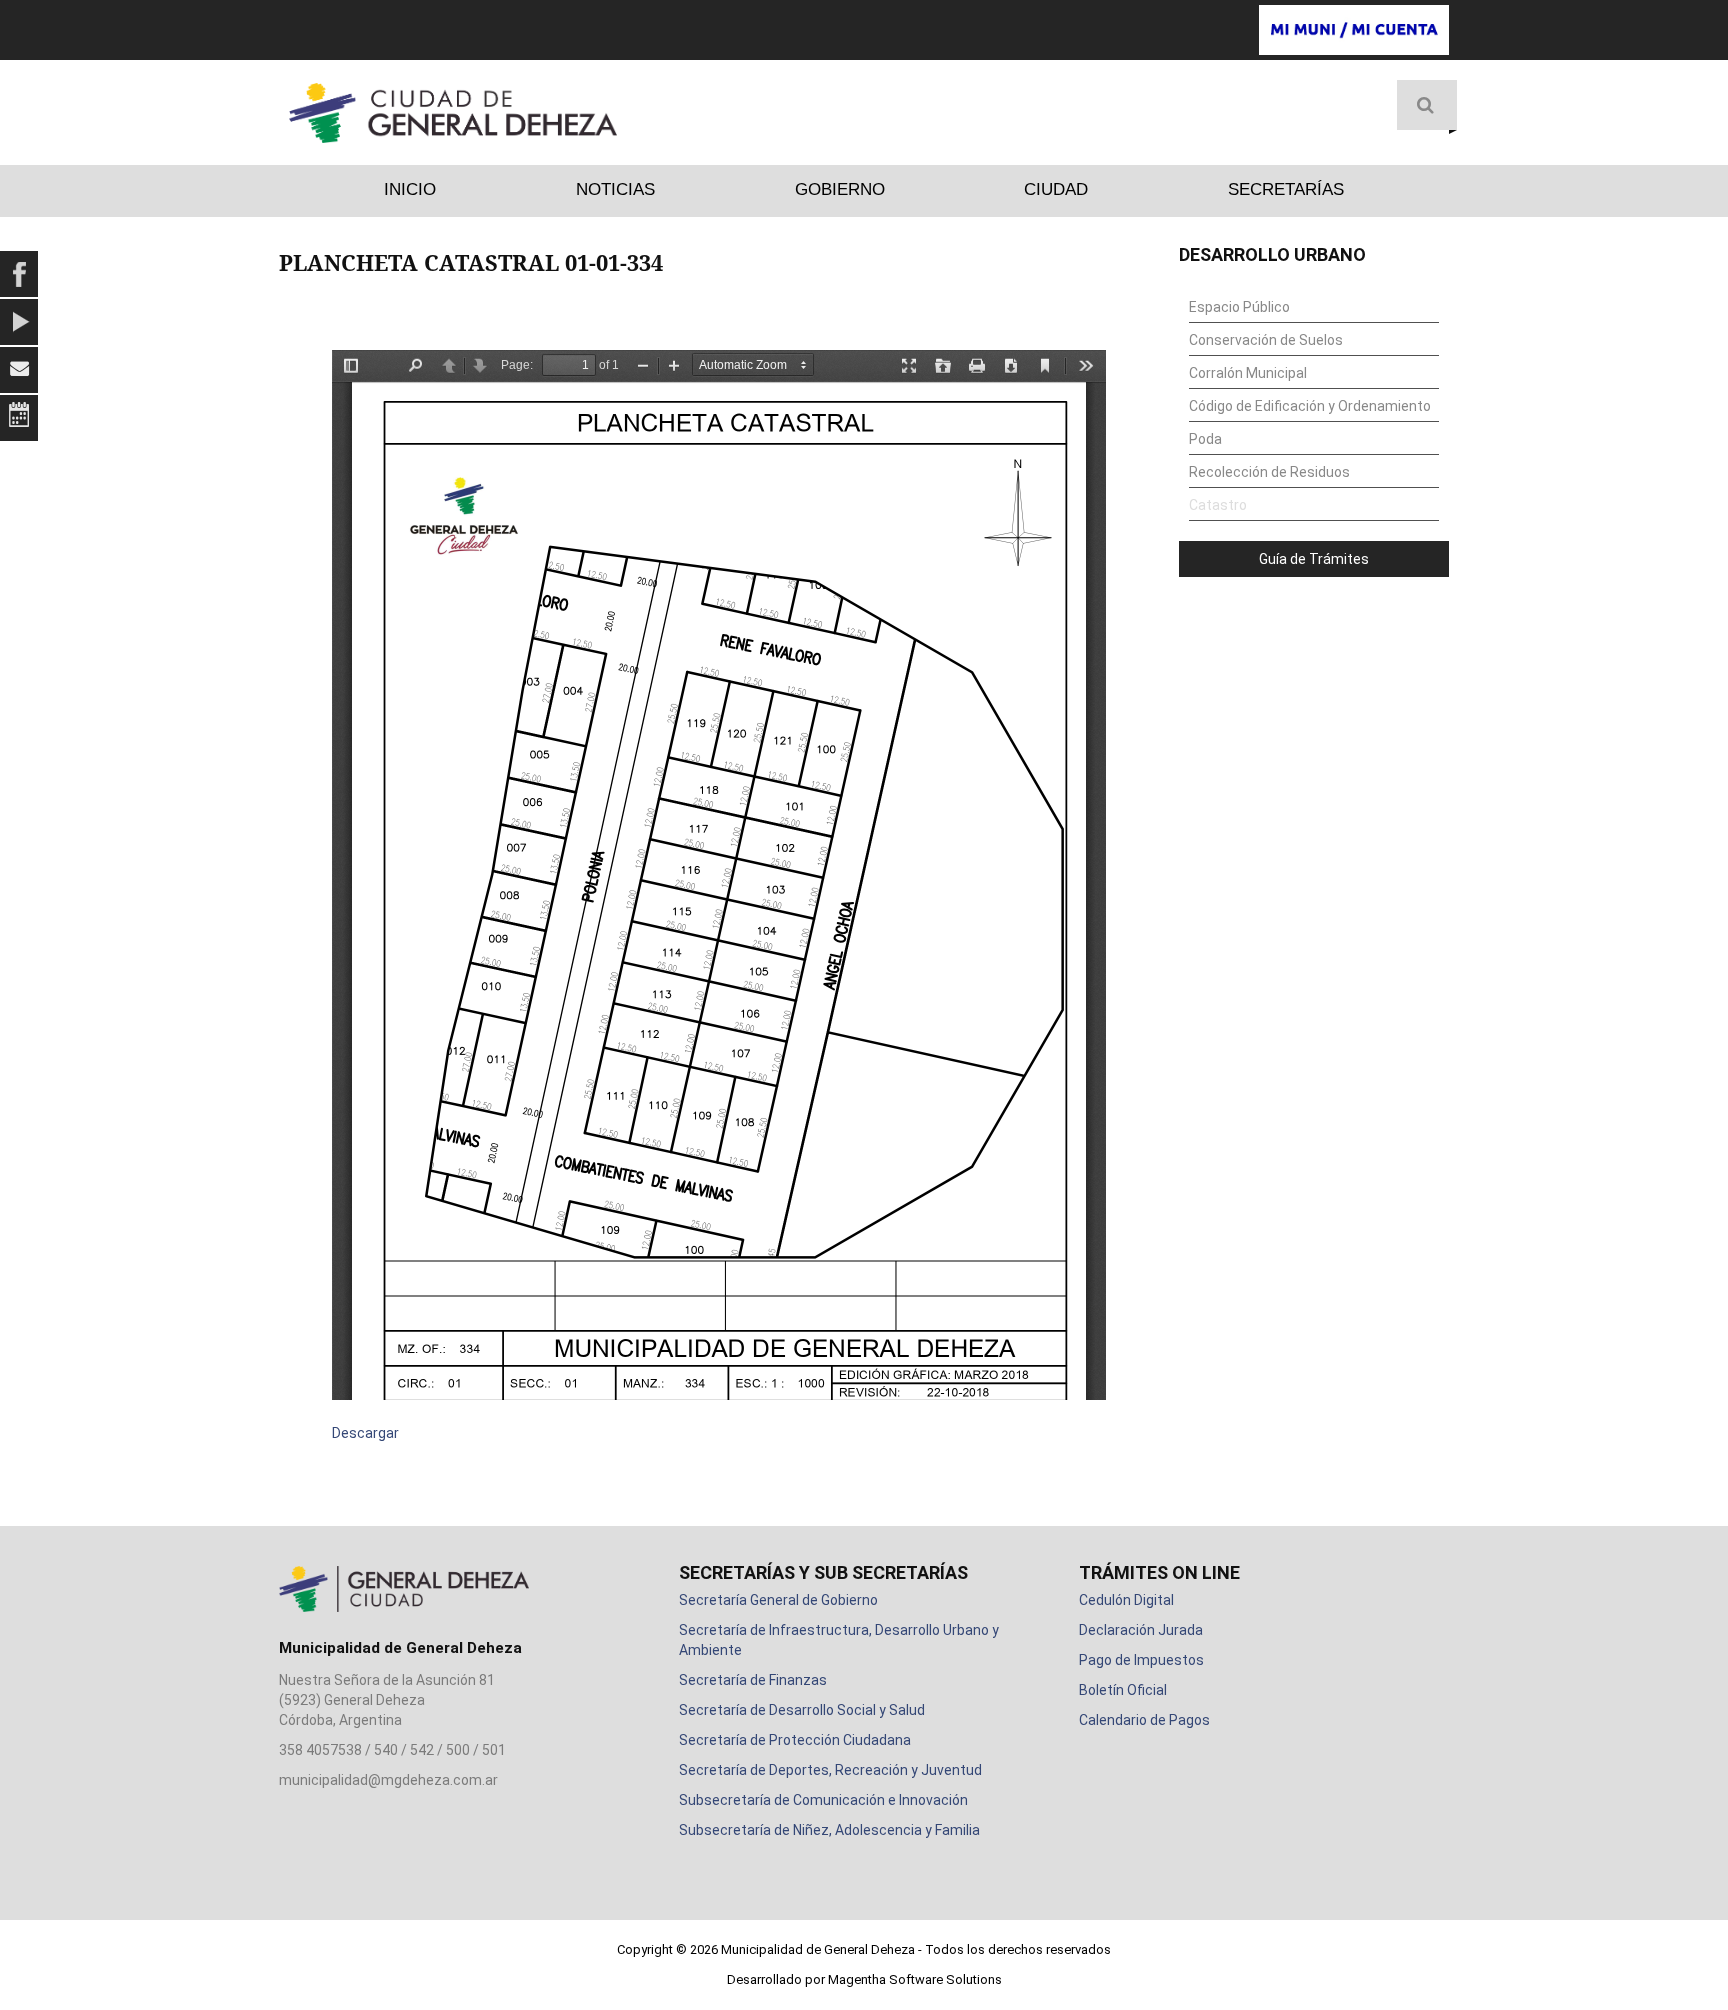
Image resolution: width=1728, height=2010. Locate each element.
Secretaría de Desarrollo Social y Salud (802, 1710)
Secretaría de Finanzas (753, 1680)
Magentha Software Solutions (915, 1979)
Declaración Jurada (1141, 1630)
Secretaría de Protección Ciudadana (795, 1740)
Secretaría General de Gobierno (778, 1600)
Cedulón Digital (1126, 1600)
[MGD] (453, 113)
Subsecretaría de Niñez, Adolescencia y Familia (829, 1830)
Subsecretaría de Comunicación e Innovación (823, 1800)
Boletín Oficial (1123, 1690)
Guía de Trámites (1314, 559)
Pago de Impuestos (1141, 1660)
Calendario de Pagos (1144, 1720)
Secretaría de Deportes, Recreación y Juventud (830, 1770)
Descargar (365, 1433)
